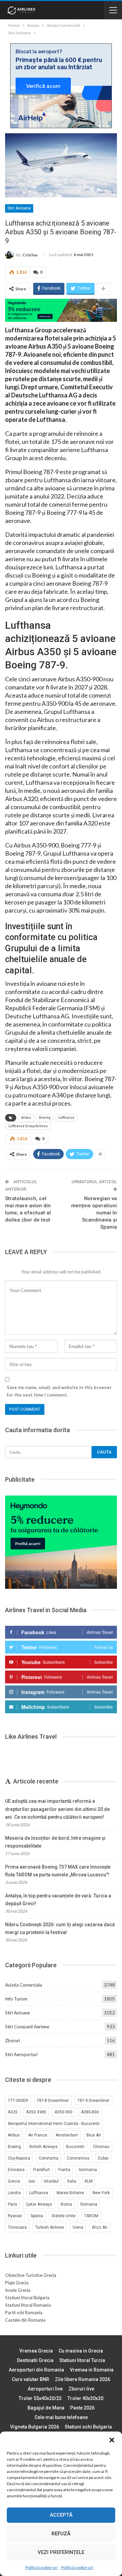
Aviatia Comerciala (24, 1985)
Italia (72, 2181)
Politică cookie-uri (42, 2567)
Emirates (16, 2170)
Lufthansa (66, 1118)
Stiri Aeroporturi (21, 2054)
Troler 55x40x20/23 (40, 2398)
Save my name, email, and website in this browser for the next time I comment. (59, 1391)
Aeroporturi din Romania (36, 2370)
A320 (13, 2112)
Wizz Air (100, 2227)
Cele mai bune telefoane (61, 2417)
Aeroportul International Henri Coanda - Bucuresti (54, 2124)
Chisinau (101, 2147)
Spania (37, 2216)
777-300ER (18, 2101)
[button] (112, 2440)
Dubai (103, 2158)
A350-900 (64, 2112)
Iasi (32, 2181)
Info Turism (16, 1999)
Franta (64, 2170)
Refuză (61, 2534)
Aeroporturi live (45, 2389)
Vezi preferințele (61, 2552)
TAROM (91, 2216)
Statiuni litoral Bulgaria (27, 2298)
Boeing (45, 1118)
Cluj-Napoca (19, 2158)
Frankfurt (42, 2170)
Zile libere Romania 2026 (83, 2379)
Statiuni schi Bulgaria (88, 2427)
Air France (38, 2135)
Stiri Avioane (19, 208)
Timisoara (17, 2227)
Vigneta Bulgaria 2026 (35, 2427)
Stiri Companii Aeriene (27, 2027)
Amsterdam (67, 2135)
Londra (14, 2193)
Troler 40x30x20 (85, 2398)
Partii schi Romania (24, 2312)
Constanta (48, 2158)
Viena (78, 2227)
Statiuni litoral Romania (28, 2305)
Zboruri (13, 2041)
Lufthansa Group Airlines (28, 1126)
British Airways (44, 2147)
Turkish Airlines (50, 2227)
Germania (88, 2170)
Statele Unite (64, 2216)
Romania (89, 2204)
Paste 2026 (82, 2408)
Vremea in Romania (92, 2370)
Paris (13, 2204)
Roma (66, 2204)
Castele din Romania (25, 2320)
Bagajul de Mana (46, 2408)
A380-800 (90, 2112)
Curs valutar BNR (30, 2379)
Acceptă (61, 2515)
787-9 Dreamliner (93, 2101)
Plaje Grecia (17, 2283)
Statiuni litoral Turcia (82, 2360)
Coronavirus (78, 2158)
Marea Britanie (70, 2193)
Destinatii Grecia (35, 2360)
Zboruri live (81, 2389)
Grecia (14, 2181)
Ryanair (15, 2216)
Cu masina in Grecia (81, 2351)
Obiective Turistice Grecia (31, 2275)
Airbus (26, 1118)
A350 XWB (36, 2112)
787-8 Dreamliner (53, 2101)
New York (101, 2193)
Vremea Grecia (36, 2351)
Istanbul (51, 2181)
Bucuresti (75, 2147)
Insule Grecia (18, 2290)
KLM (89, 2181)
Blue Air (94, 2135)
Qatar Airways (39, 2204)
